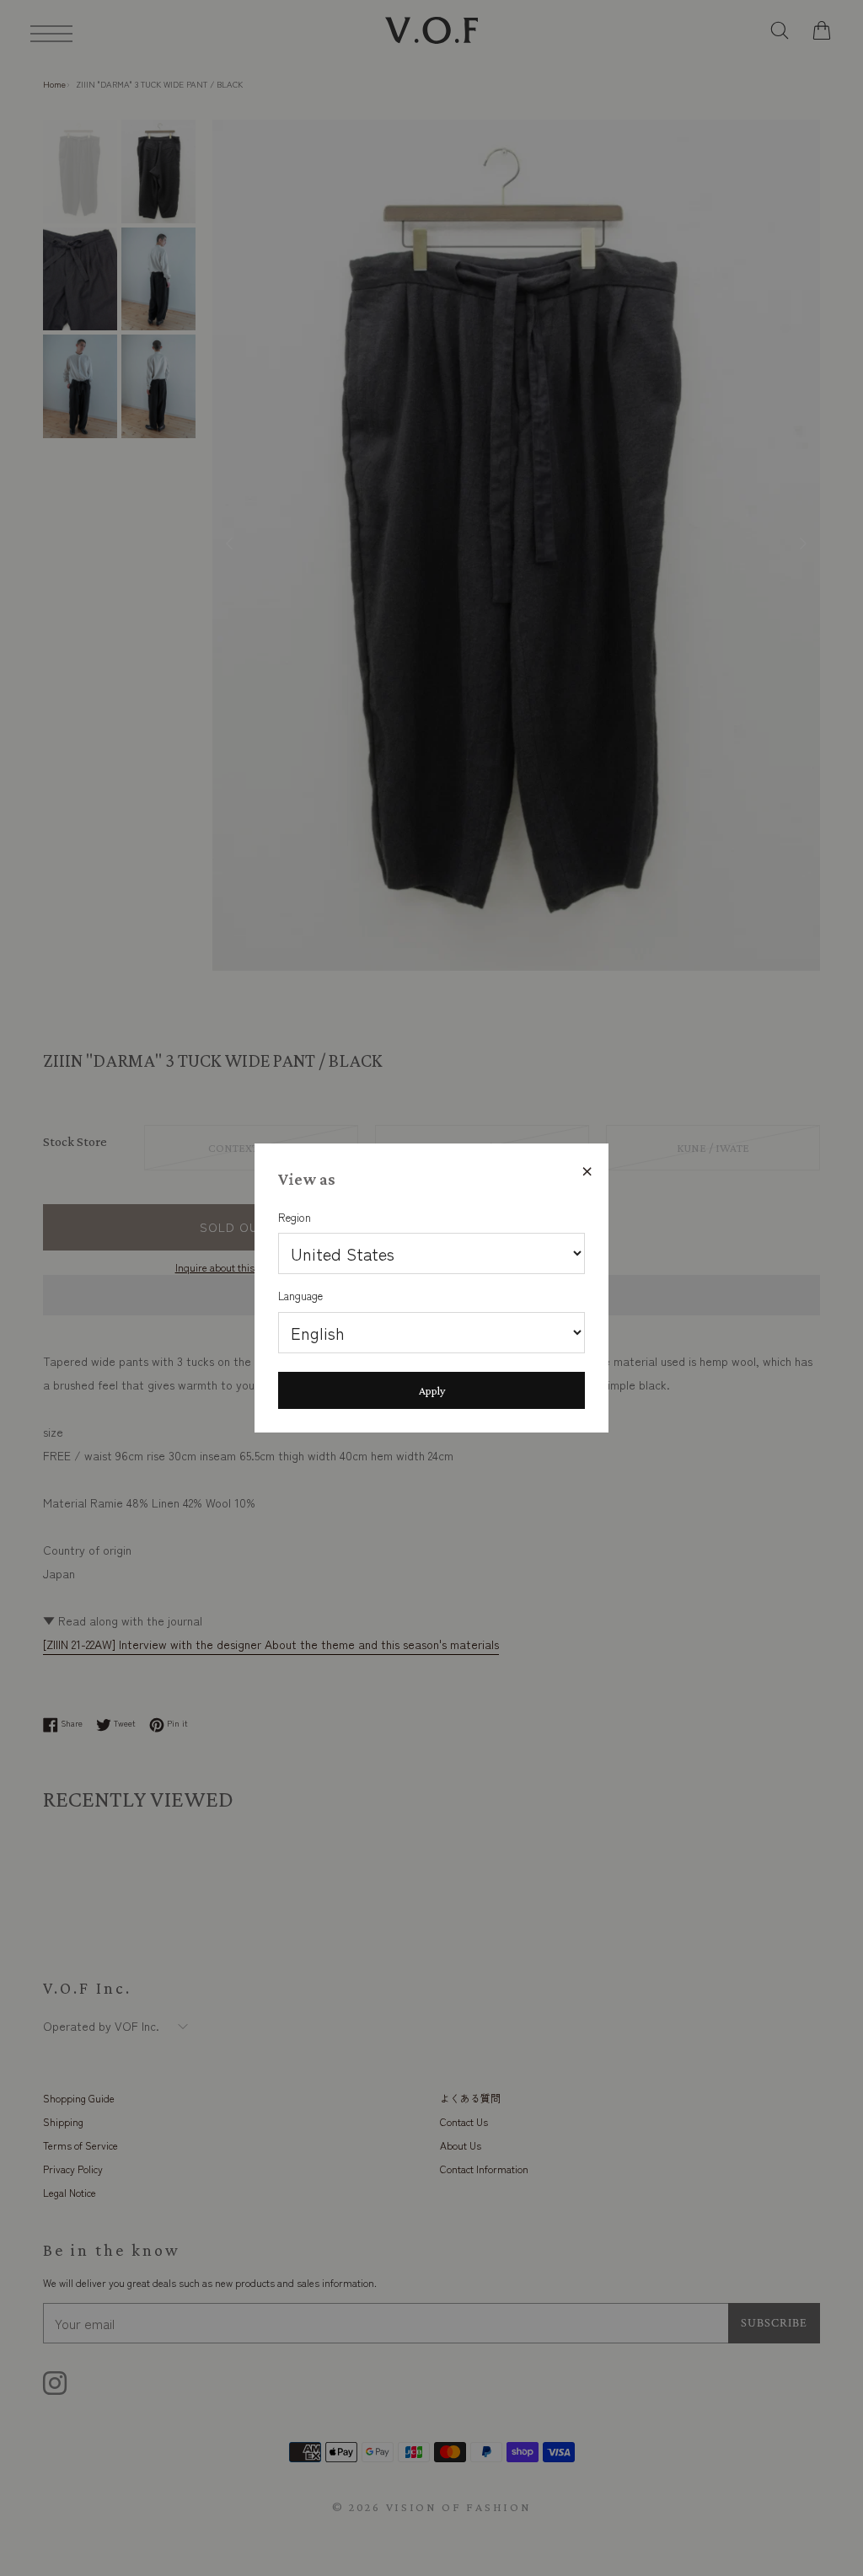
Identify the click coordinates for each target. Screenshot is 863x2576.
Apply (432, 1390)
